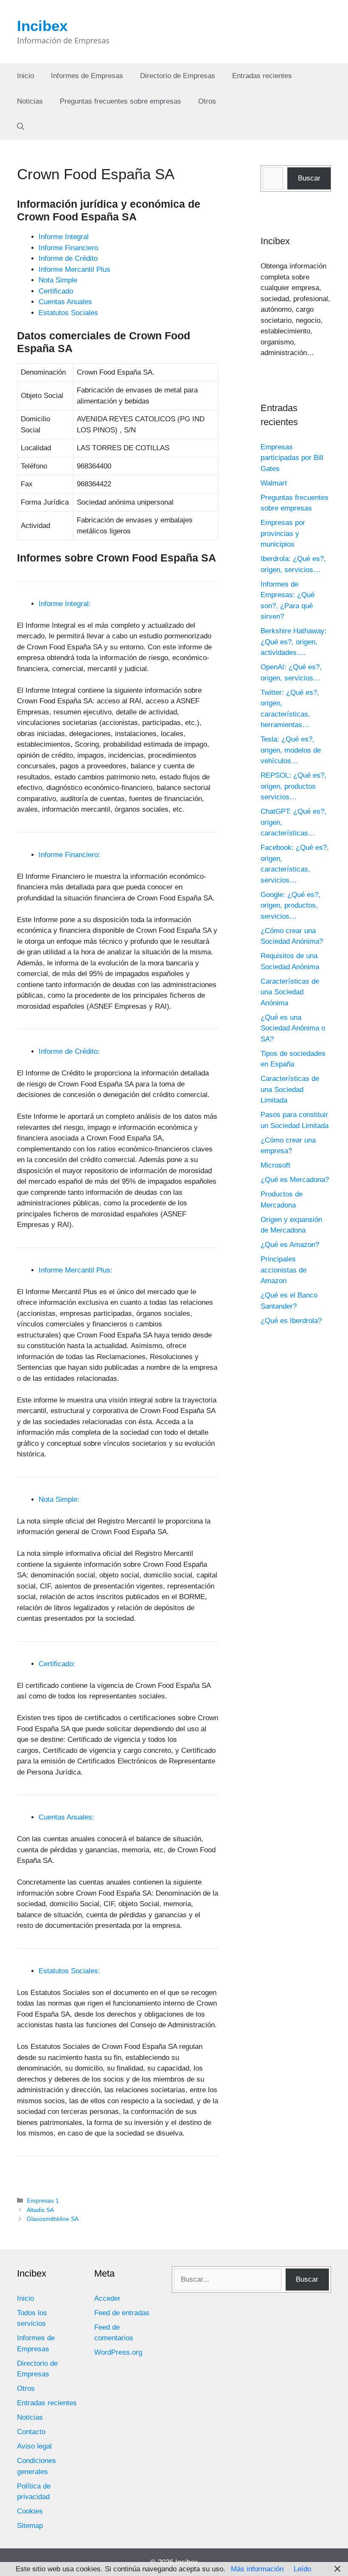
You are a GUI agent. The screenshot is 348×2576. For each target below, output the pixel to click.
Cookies (30, 2511)
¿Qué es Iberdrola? (291, 1321)
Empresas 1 (43, 2201)
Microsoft (275, 1165)
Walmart (274, 483)
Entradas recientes (262, 76)
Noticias (30, 101)
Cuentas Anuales (65, 302)
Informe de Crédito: (69, 1051)
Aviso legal (34, 2446)
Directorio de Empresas (178, 76)
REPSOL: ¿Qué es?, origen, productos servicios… (293, 786)
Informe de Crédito (68, 258)
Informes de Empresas (87, 76)
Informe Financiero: (69, 855)
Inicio (25, 76)
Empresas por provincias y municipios (283, 533)
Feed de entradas (122, 2313)
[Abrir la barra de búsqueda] (21, 127)
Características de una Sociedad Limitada (290, 1089)
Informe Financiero (68, 248)
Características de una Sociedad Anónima (290, 992)
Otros (207, 101)
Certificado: (57, 1664)
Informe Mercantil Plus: (76, 1270)
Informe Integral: (65, 604)
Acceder (107, 2298)
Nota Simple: (59, 1500)
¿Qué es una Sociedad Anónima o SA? (293, 1028)
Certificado (56, 291)
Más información (257, 2569)
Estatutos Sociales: (69, 1971)
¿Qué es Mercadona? (295, 1180)
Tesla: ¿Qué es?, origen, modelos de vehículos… (291, 750)
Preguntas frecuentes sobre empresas (121, 101)
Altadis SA (40, 2210)
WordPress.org (118, 2352)
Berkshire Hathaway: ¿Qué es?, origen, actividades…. (294, 642)
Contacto (31, 2432)
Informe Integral (64, 237)
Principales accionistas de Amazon (283, 1270)
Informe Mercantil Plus (74, 269)
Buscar (309, 178)
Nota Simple (58, 280)
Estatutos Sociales (68, 313)
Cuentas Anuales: (66, 1817)
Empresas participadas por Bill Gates (292, 458)
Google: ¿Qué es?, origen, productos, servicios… (290, 906)
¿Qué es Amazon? (290, 1245)
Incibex (42, 26)
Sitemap (30, 2526)
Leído (302, 2569)
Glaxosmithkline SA (53, 2219)
